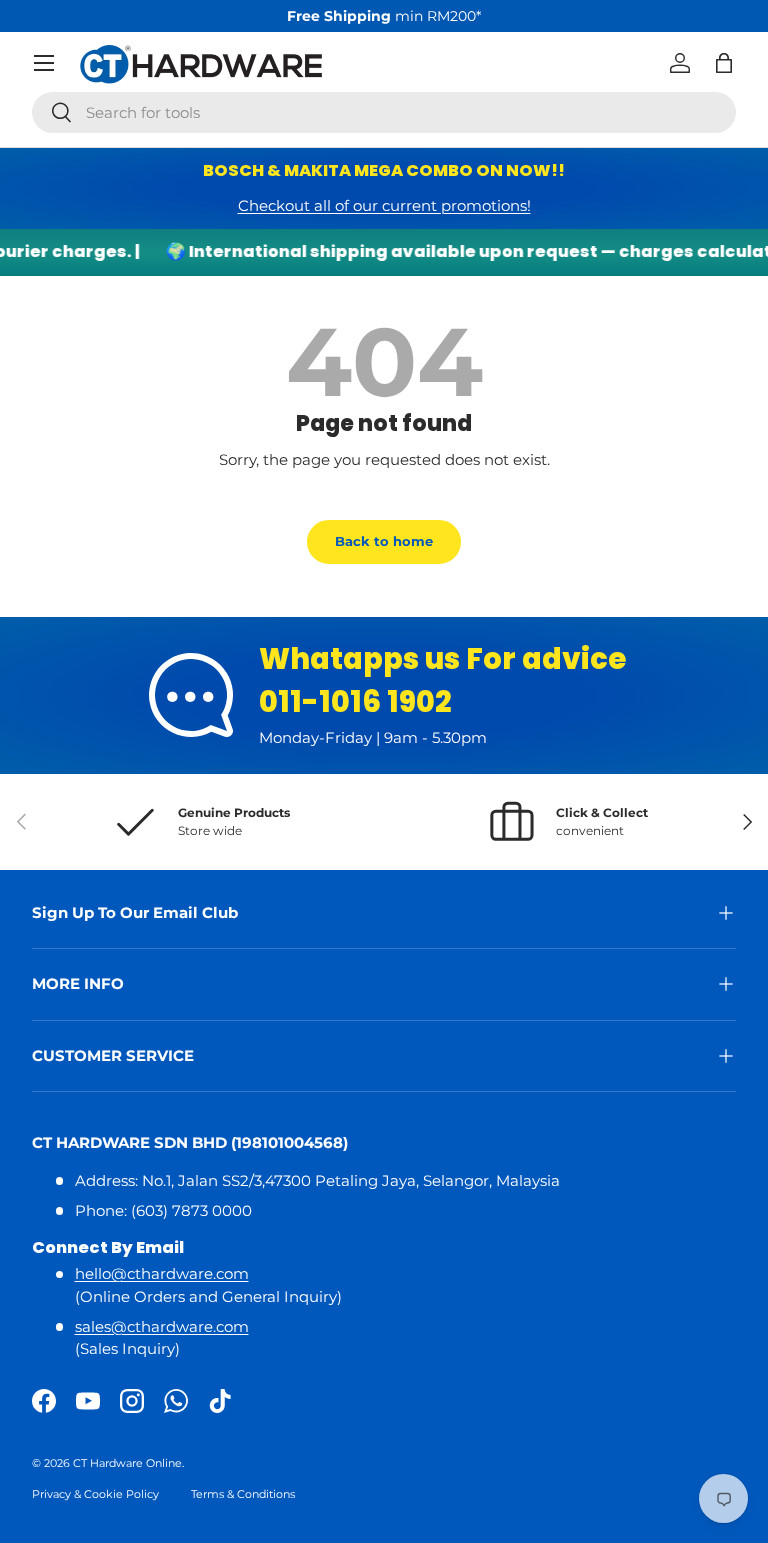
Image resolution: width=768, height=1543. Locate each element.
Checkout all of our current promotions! (384, 205)
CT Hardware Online (127, 1463)
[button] (724, 63)
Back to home (384, 541)
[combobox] (384, 112)
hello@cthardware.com (162, 1273)
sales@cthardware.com (162, 1326)
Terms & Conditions (243, 1494)
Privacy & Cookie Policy (95, 1494)
